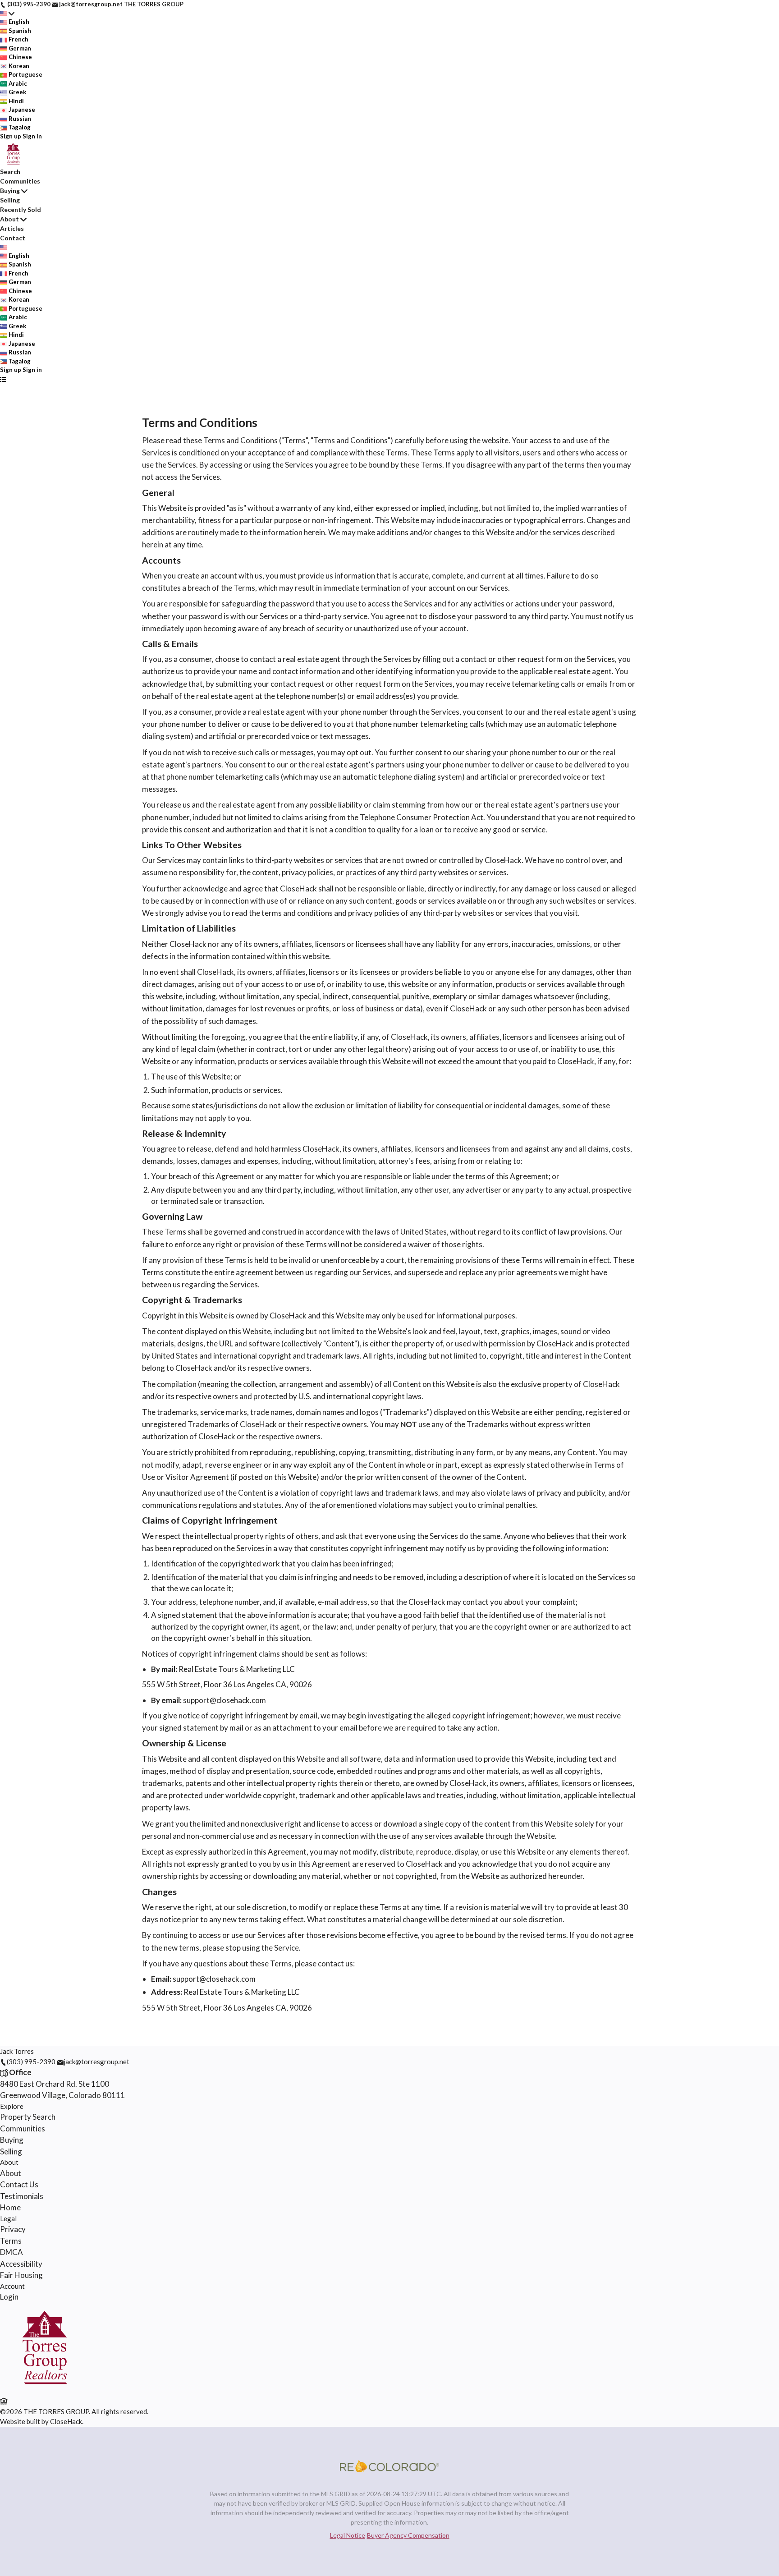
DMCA (11, 2252)
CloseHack (66, 2421)
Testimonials (22, 2196)
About (9, 219)
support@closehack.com (225, 1700)
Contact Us (19, 2184)
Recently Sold (21, 209)
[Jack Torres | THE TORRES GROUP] (45, 2390)
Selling (10, 200)
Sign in (32, 136)
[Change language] (7, 14)
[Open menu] (3, 379)
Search (10, 172)
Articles (12, 228)
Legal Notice (348, 2535)
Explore (12, 2106)
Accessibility (21, 2264)
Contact (13, 238)
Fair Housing (21, 2275)
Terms (11, 2241)
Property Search (28, 2117)
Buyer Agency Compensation (408, 2535)
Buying (10, 191)
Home (10, 2207)
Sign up (11, 136)
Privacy (13, 2229)
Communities (20, 181)
